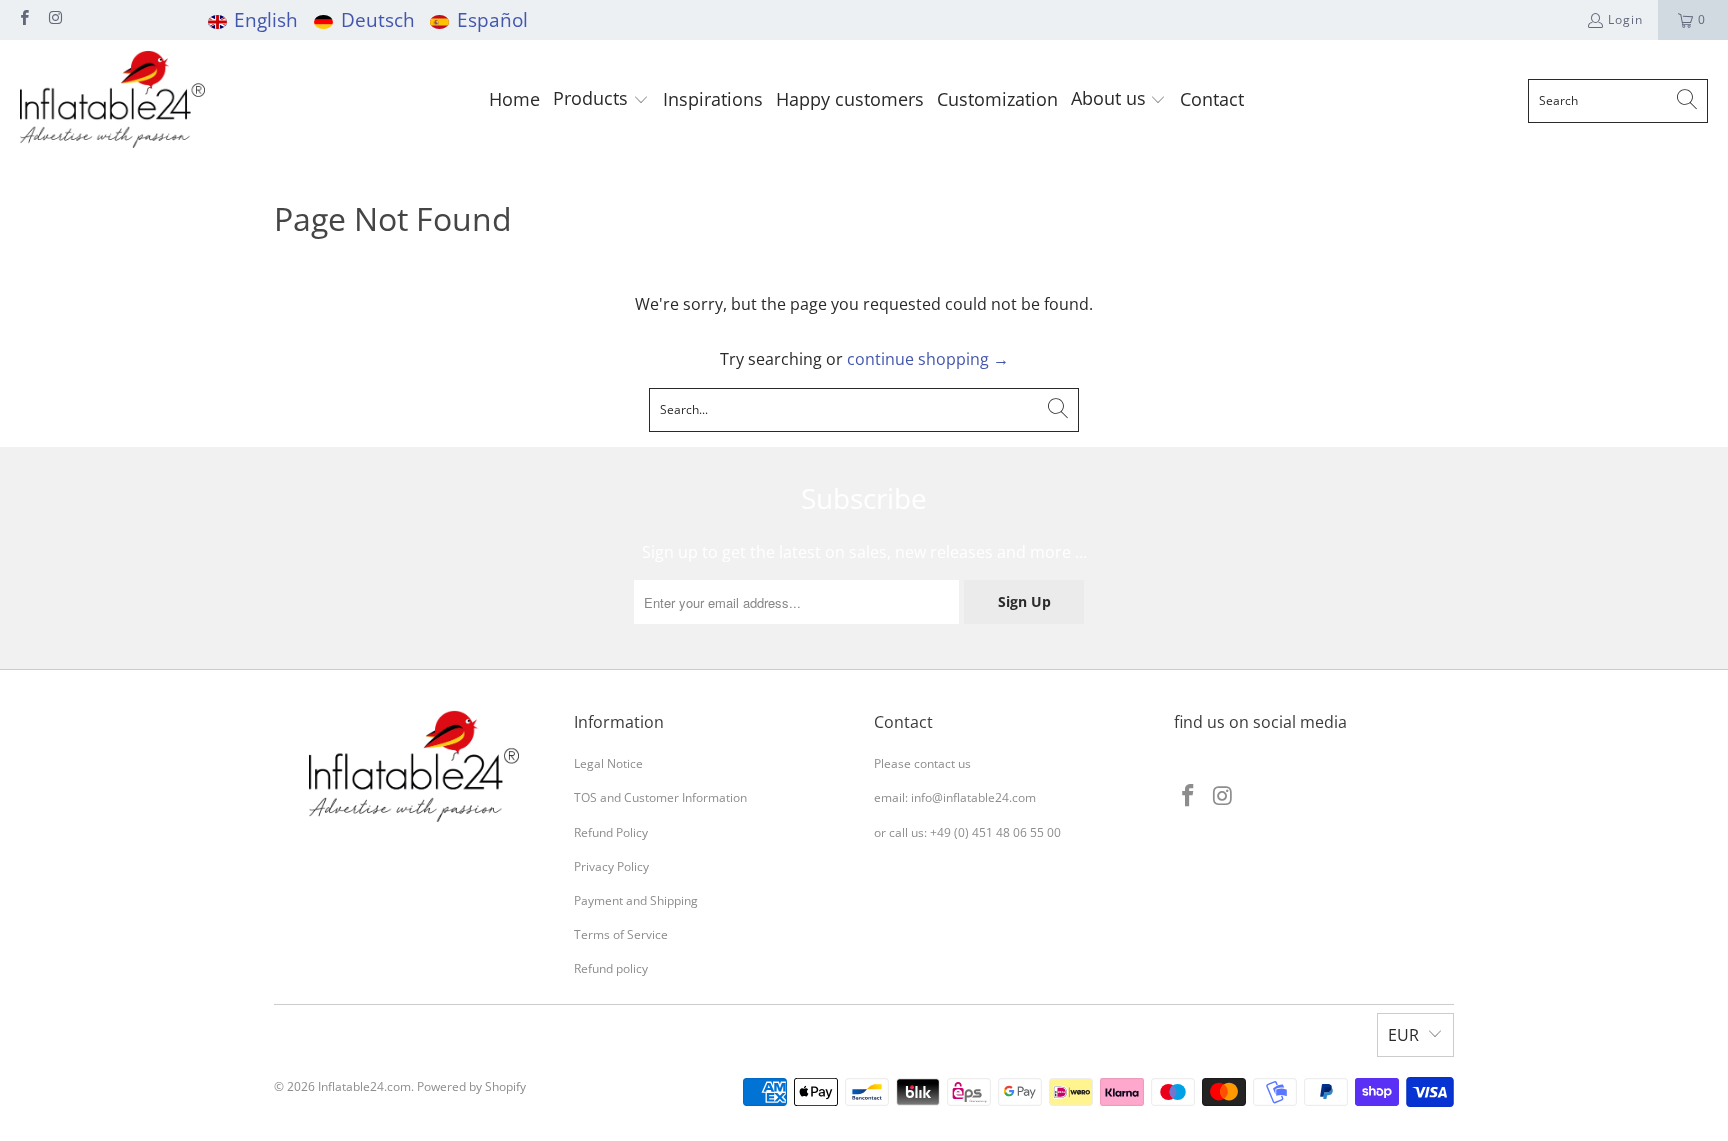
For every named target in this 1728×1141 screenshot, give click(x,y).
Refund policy (611, 968)
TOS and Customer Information (660, 797)
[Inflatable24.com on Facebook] (23, 19)
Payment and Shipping (636, 900)
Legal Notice (608, 763)
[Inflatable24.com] (112, 100)
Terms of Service (621, 934)
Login (1625, 19)
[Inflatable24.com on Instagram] (54, 19)
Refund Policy (611, 832)
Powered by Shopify (471, 1086)
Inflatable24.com (364, 1086)
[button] (601, 100)
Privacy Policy (611, 866)
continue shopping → (928, 359)
